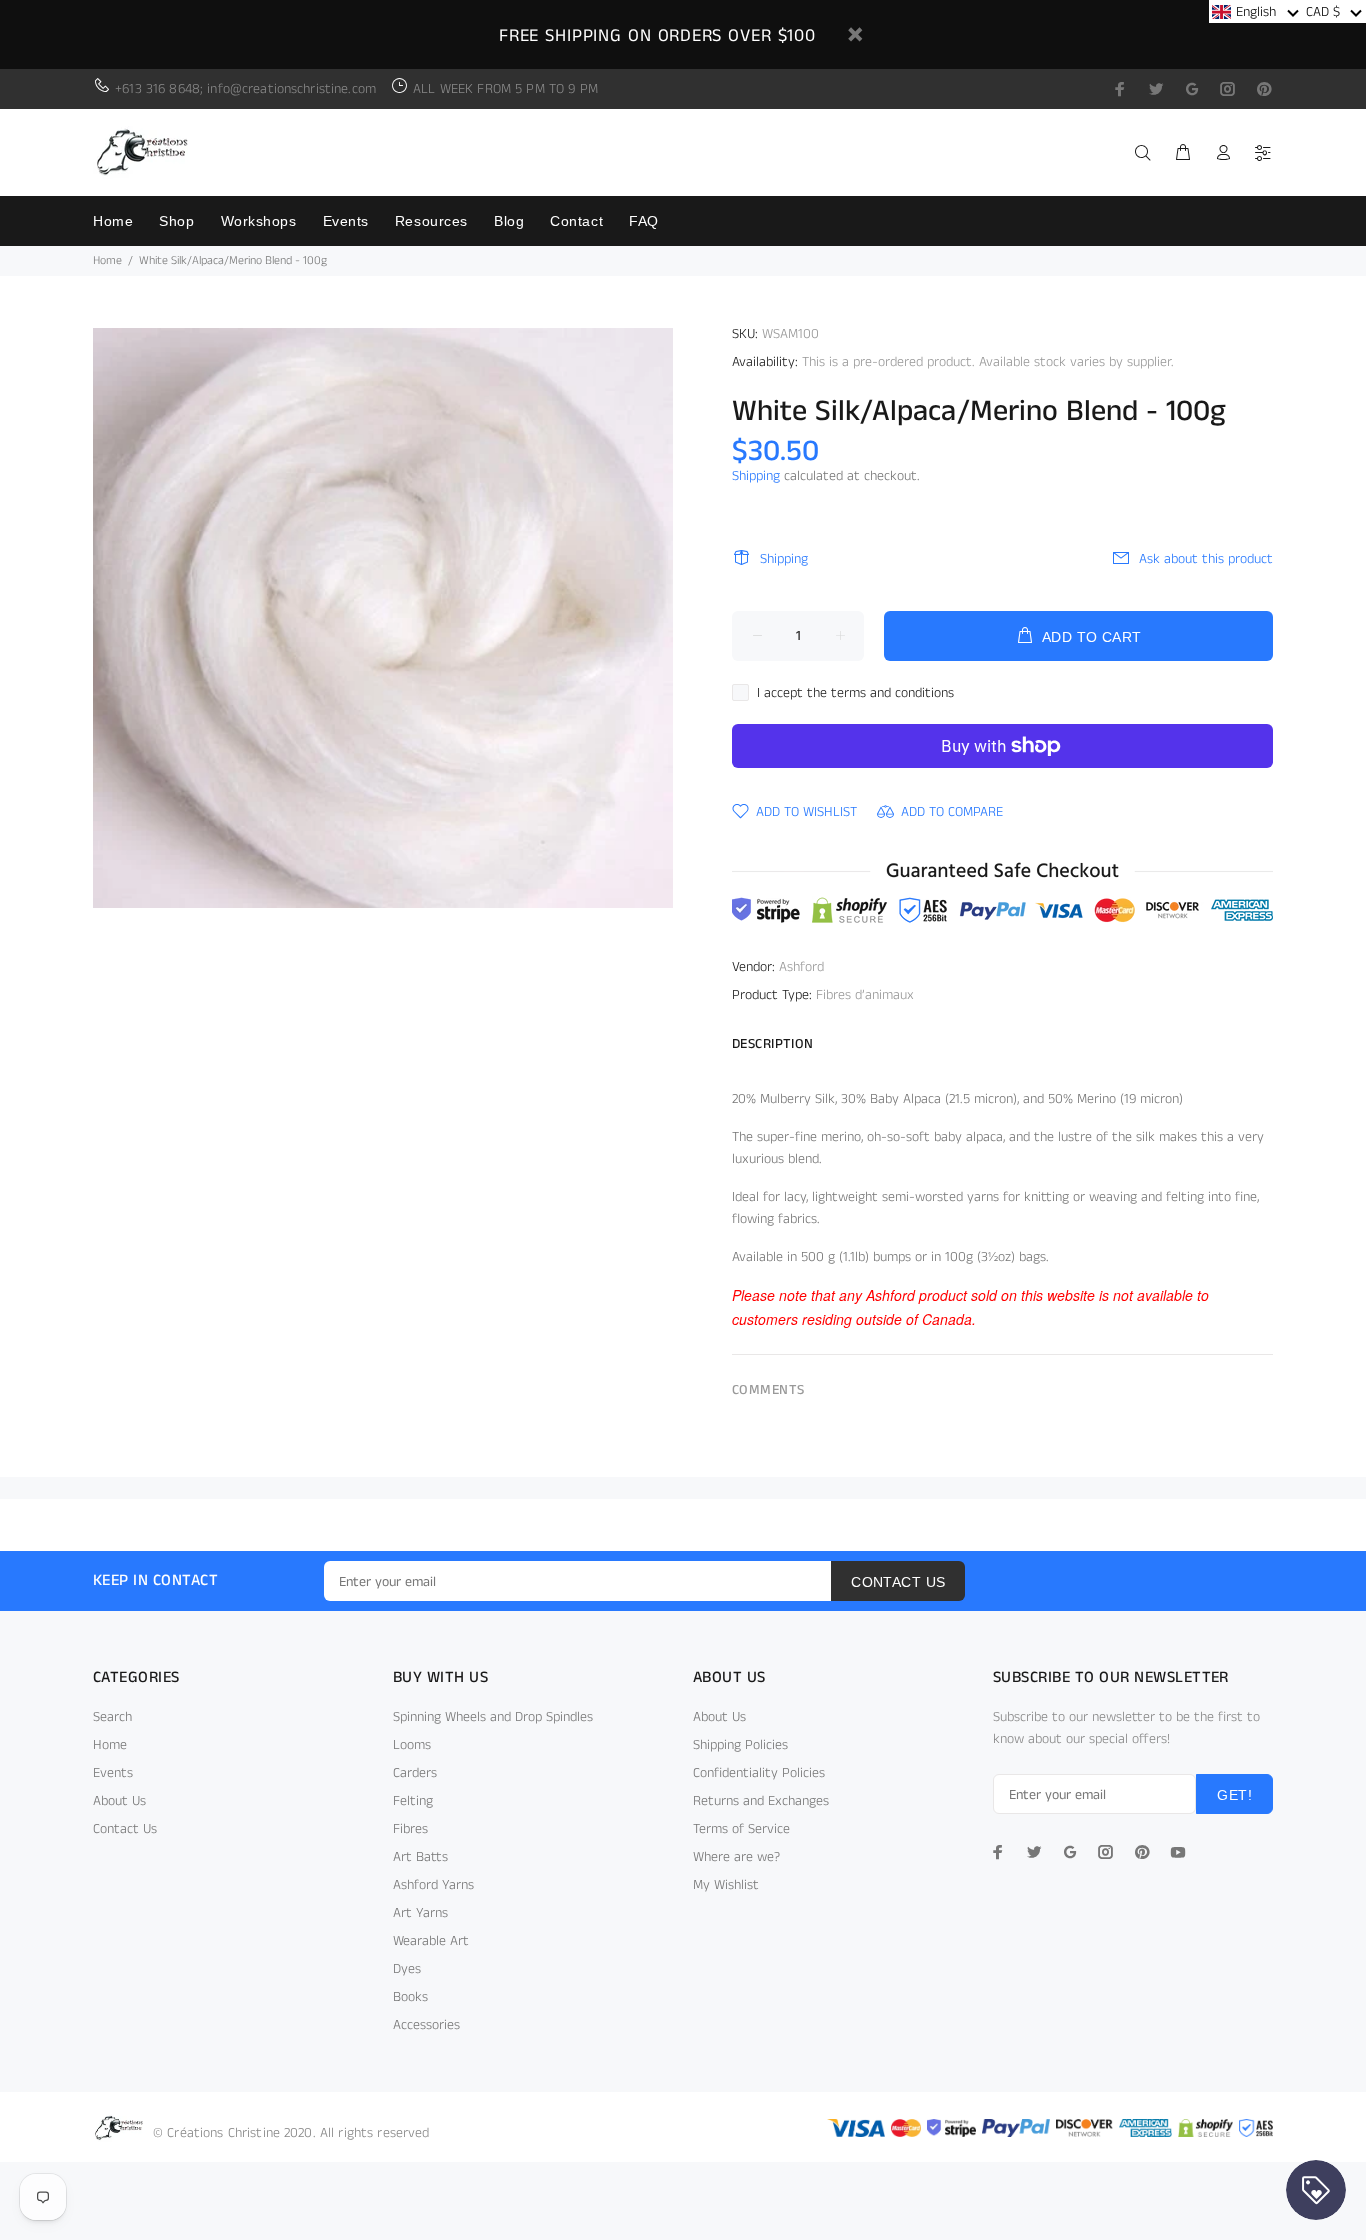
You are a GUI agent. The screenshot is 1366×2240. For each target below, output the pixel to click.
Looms (412, 1745)
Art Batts (420, 1857)
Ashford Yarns (433, 1885)
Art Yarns (420, 1913)
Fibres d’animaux (865, 995)
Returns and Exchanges (761, 1801)
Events (113, 1773)
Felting (413, 1801)
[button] (1255, 11)
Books (410, 1997)
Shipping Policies (740, 1745)
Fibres (410, 1829)
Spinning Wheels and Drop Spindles (493, 1717)
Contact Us (125, 1829)
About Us (119, 1801)
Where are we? (736, 1857)
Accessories (426, 2025)
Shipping (756, 476)
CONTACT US (898, 1582)
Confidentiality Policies (759, 1773)
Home (107, 260)
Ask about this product (1206, 559)
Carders (415, 1773)
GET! (1234, 1795)
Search (112, 1717)
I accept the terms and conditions (855, 693)
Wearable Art (431, 1941)
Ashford (801, 967)
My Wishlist (726, 1885)
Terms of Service (741, 1829)
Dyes (407, 1969)
